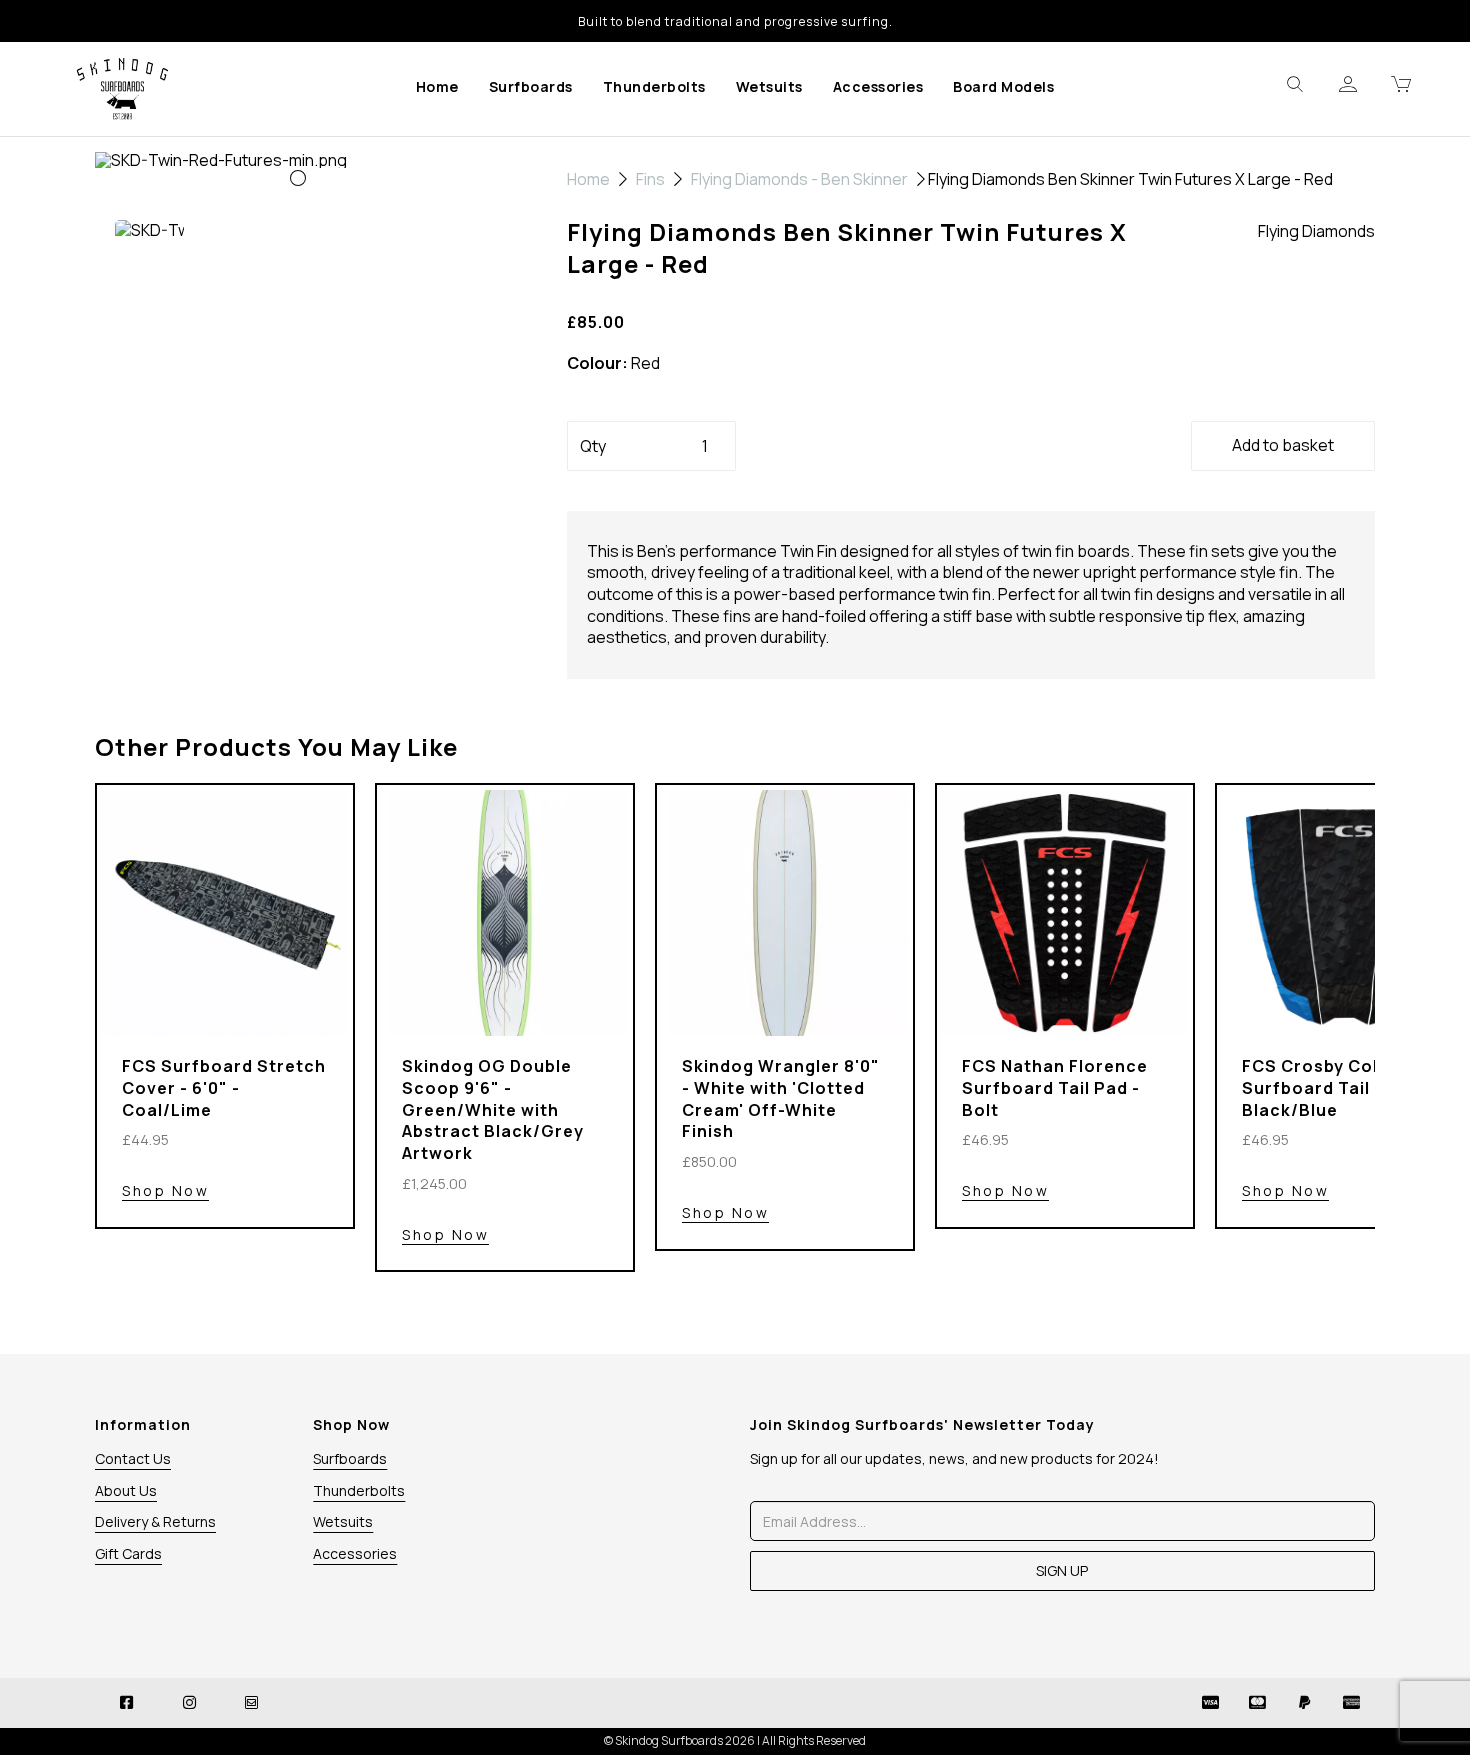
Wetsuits (769, 86)
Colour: (597, 363)
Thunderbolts (654, 86)
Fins (650, 179)
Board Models (1003, 86)
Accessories (878, 86)
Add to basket (1283, 445)
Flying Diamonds (1316, 231)
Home (437, 86)
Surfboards (531, 86)
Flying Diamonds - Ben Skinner (799, 179)
